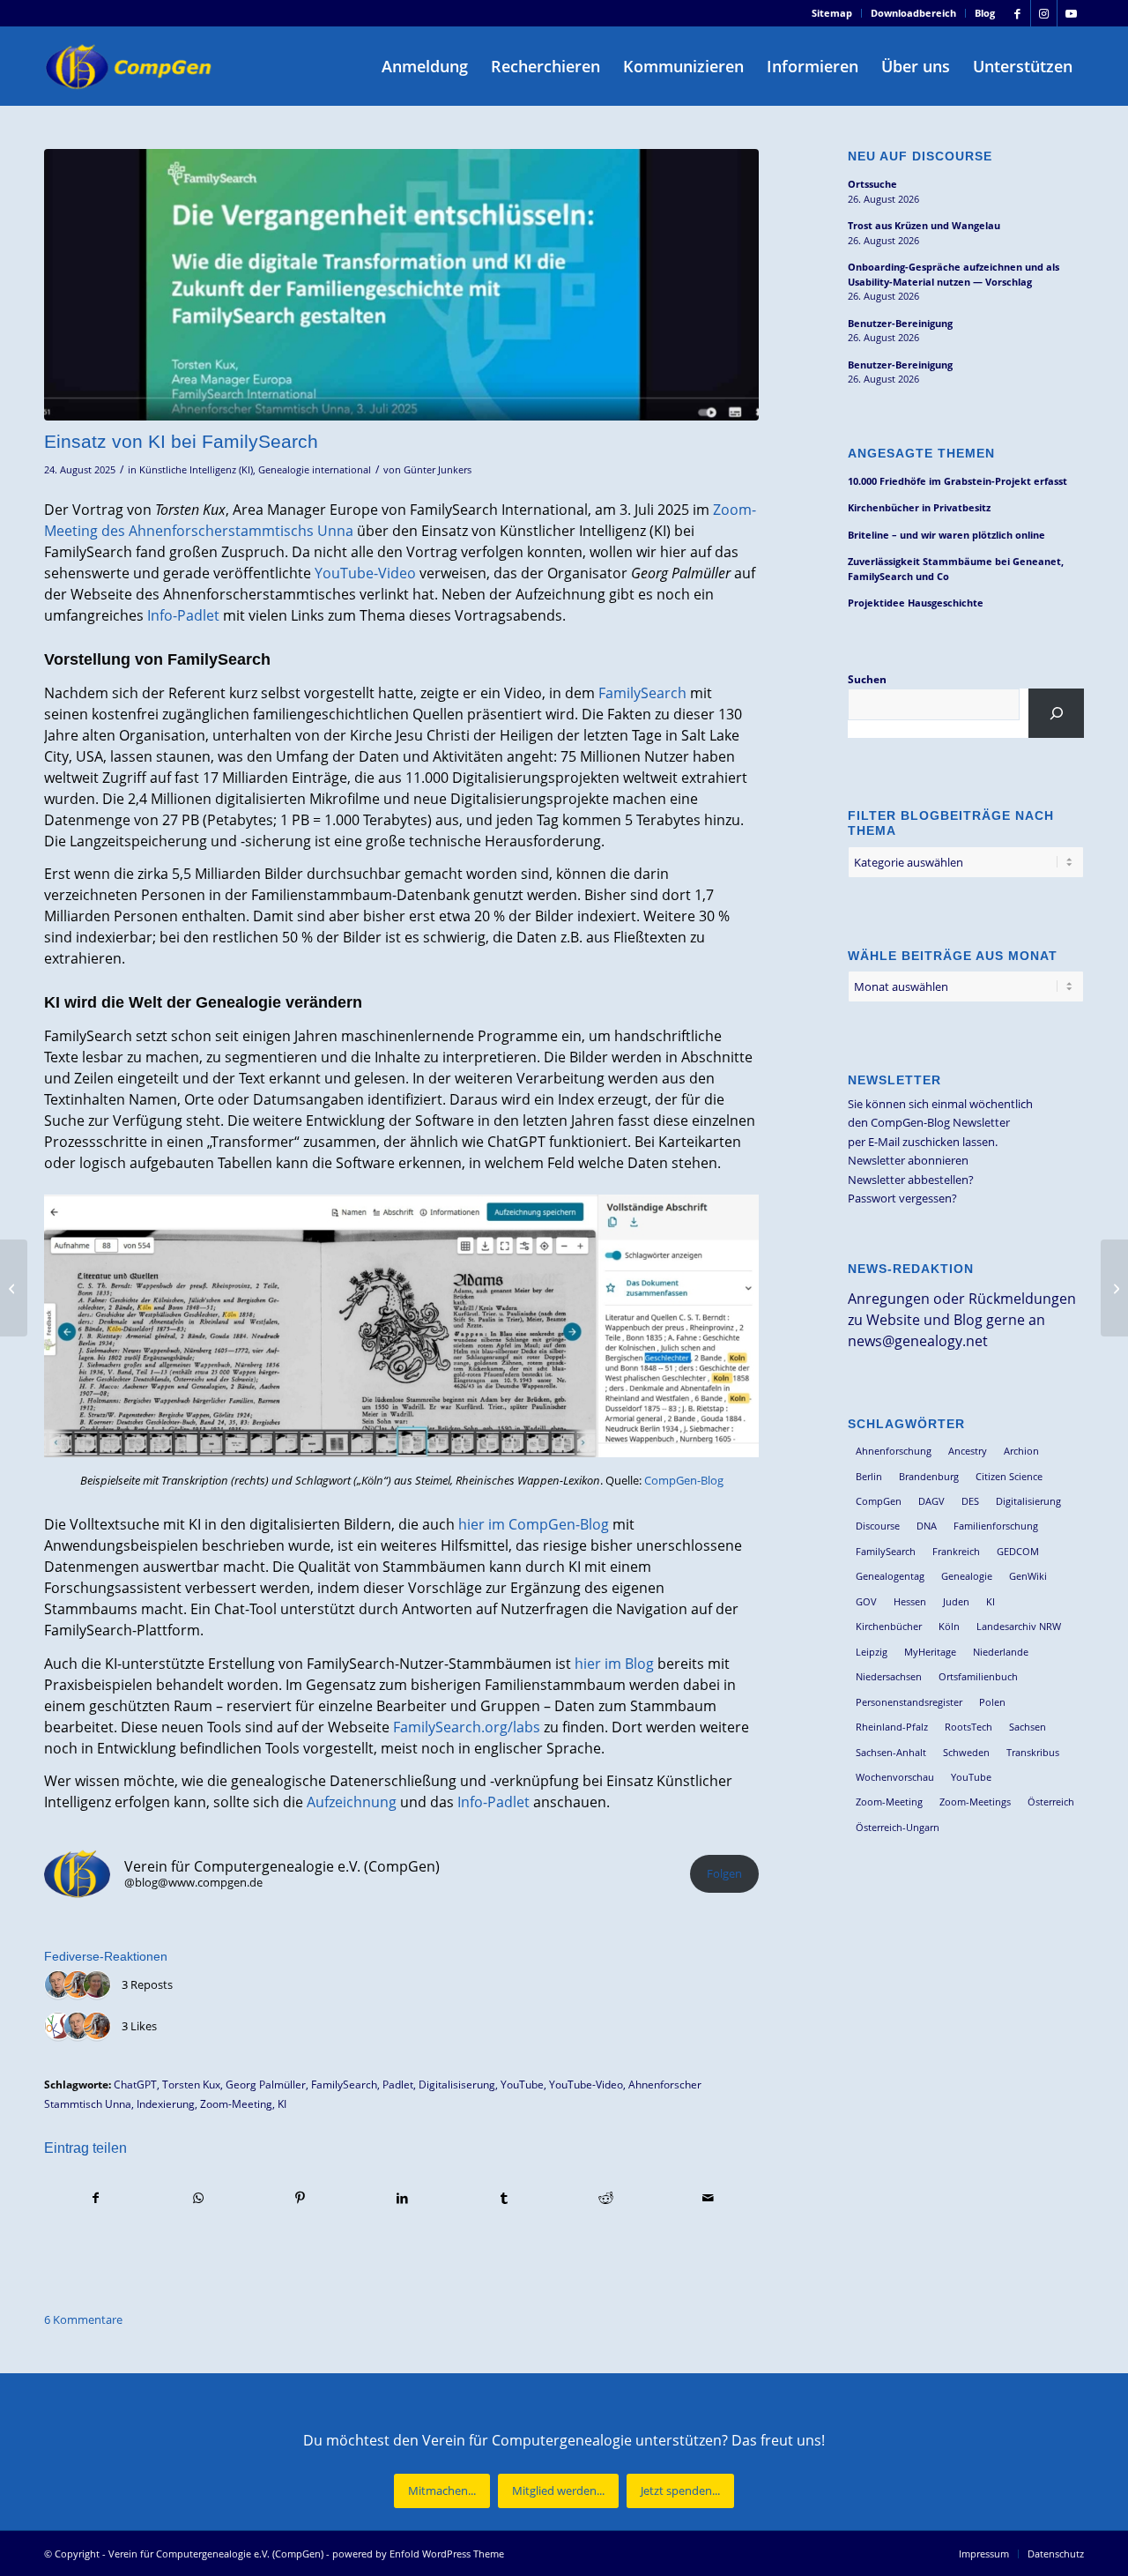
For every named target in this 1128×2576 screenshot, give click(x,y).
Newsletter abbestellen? (911, 1180)
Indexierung (166, 2103)
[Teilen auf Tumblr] (505, 2198)
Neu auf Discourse (920, 156)
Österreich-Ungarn (898, 1827)
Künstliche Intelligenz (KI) (196, 470)
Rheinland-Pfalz (892, 1727)
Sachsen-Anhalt (891, 1752)
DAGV (931, 1501)
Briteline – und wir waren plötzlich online (946, 535)
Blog (985, 13)
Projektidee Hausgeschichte (916, 603)
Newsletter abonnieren (908, 1160)
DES (970, 1501)
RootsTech (968, 1727)
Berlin (869, 1476)
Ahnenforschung (894, 1451)
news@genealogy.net (918, 1341)
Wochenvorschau (895, 1777)
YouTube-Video (365, 573)
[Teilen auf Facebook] (96, 2198)
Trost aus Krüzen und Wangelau (924, 225)
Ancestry (968, 1451)
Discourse (878, 1526)
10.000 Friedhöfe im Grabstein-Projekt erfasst (957, 481)
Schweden (966, 1752)
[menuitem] (832, 13)
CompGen (879, 1501)
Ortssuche (872, 184)
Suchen (867, 679)
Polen (992, 1702)
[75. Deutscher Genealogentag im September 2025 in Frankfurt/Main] (14, 1288)
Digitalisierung (1028, 1501)
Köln (949, 1626)
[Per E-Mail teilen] (708, 2198)
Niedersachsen (889, 1676)
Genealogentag (890, 1576)
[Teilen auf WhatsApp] (199, 2198)
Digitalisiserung (457, 2084)
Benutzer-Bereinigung (900, 323)
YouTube (522, 2084)
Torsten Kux (191, 2084)
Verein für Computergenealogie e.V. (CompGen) (216, 2554)
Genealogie (967, 1576)
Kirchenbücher (889, 1626)
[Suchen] (1056, 713)
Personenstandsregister (909, 1702)
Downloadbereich (913, 13)
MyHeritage (930, 1652)
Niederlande (1001, 1652)
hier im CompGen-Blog (534, 1524)
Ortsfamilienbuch (978, 1676)
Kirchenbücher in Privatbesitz (919, 507)
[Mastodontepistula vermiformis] (78, 1985)
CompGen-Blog (684, 1480)
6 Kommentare (83, 2319)
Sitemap (832, 13)
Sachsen (1028, 1727)
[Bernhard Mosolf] (58, 1985)
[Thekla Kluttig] (97, 1985)
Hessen (910, 1601)
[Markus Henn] (58, 2027)
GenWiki (1028, 1576)
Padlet (398, 2084)
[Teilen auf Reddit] (606, 2198)
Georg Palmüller (266, 2084)
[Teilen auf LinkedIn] (402, 2198)
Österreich (1051, 1802)
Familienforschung (996, 1526)
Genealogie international (315, 470)
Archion (1021, 1451)
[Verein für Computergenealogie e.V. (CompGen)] (130, 66)
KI (282, 2103)
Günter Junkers (438, 470)
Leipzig (872, 1652)
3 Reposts (147, 1984)
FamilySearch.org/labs (467, 1727)
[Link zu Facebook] (1017, 13)
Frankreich (956, 1551)
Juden (956, 1601)
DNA (927, 1526)
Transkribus (1033, 1752)
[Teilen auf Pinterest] (300, 2198)
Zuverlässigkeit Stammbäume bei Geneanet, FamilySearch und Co (956, 569)
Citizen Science (1009, 1476)
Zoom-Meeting (236, 2103)
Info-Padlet (183, 615)
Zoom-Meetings (975, 1802)
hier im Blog (614, 1664)
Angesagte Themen (921, 453)
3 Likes (139, 2026)
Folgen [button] (724, 1873)
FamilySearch (642, 693)
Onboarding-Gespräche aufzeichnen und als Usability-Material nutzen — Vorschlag (954, 274)
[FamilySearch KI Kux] (401, 285)
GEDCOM (1018, 1551)
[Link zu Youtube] (1071, 13)
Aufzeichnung (352, 1802)
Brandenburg (929, 1476)
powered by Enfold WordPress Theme (418, 2554)
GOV (866, 1601)
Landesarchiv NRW (1019, 1626)
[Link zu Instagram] (1044, 13)
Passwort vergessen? (902, 1198)
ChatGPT (135, 2084)
